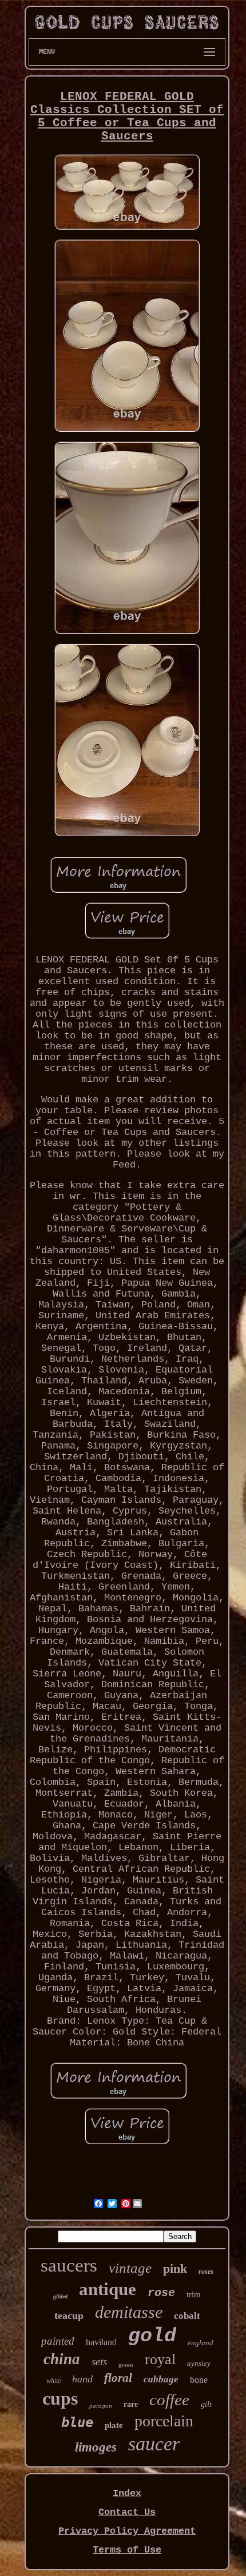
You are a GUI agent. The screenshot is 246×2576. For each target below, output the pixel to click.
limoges (96, 2447)
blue (77, 2422)
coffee (169, 2400)
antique (108, 2289)
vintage (130, 2268)
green (126, 2365)
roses (206, 2272)
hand (82, 2379)
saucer (154, 2444)
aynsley (199, 2363)
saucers (69, 2265)
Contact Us (127, 2512)
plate (114, 2425)
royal (160, 2359)
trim (194, 2294)
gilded (60, 2296)
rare (131, 2404)
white (53, 2381)
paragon (101, 2406)
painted (58, 2341)
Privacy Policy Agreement (127, 2531)
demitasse (129, 2312)
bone (199, 2380)
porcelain (164, 2421)
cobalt (187, 2316)
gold (152, 2336)
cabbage (161, 2379)
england (201, 2343)
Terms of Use (127, 2550)
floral (118, 2378)
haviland (101, 2342)
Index (127, 2493)
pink (175, 2268)
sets (99, 2362)
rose (161, 2293)
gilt (206, 2404)
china (62, 2359)
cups (60, 2398)
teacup (69, 2316)
